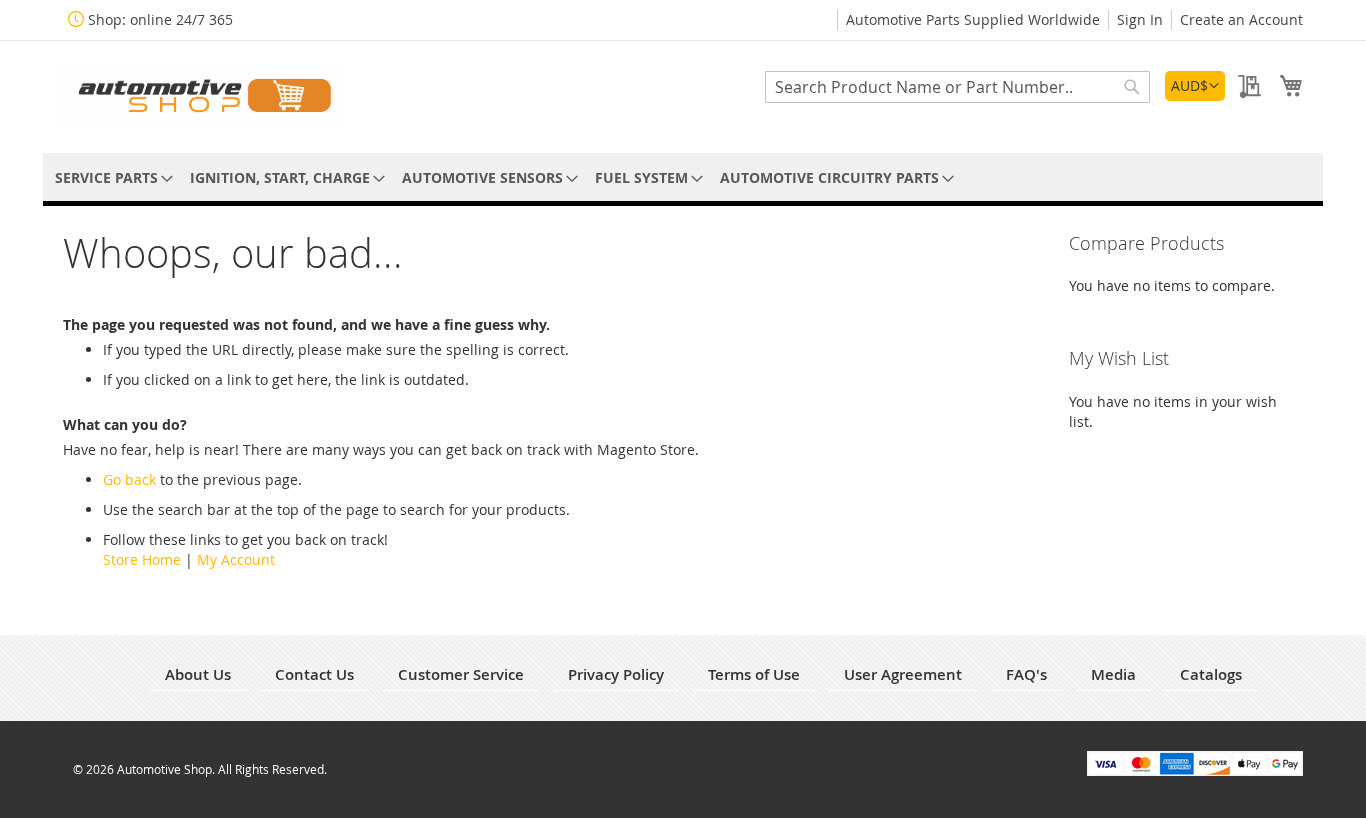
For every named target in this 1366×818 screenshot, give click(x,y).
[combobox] (957, 87)
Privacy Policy (616, 674)
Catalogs (1211, 674)
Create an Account (1241, 19)
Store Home (142, 559)
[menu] (683, 177)
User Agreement (903, 674)
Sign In (1140, 19)
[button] (1195, 86)
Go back (129, 479)
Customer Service (461, 674)
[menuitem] (110, 177)
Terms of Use (754, 674)
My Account (236, 559)
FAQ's (1026, 674)
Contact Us (314, 674)
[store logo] (203, 95)
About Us (198, 674)
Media (1113, 674)
